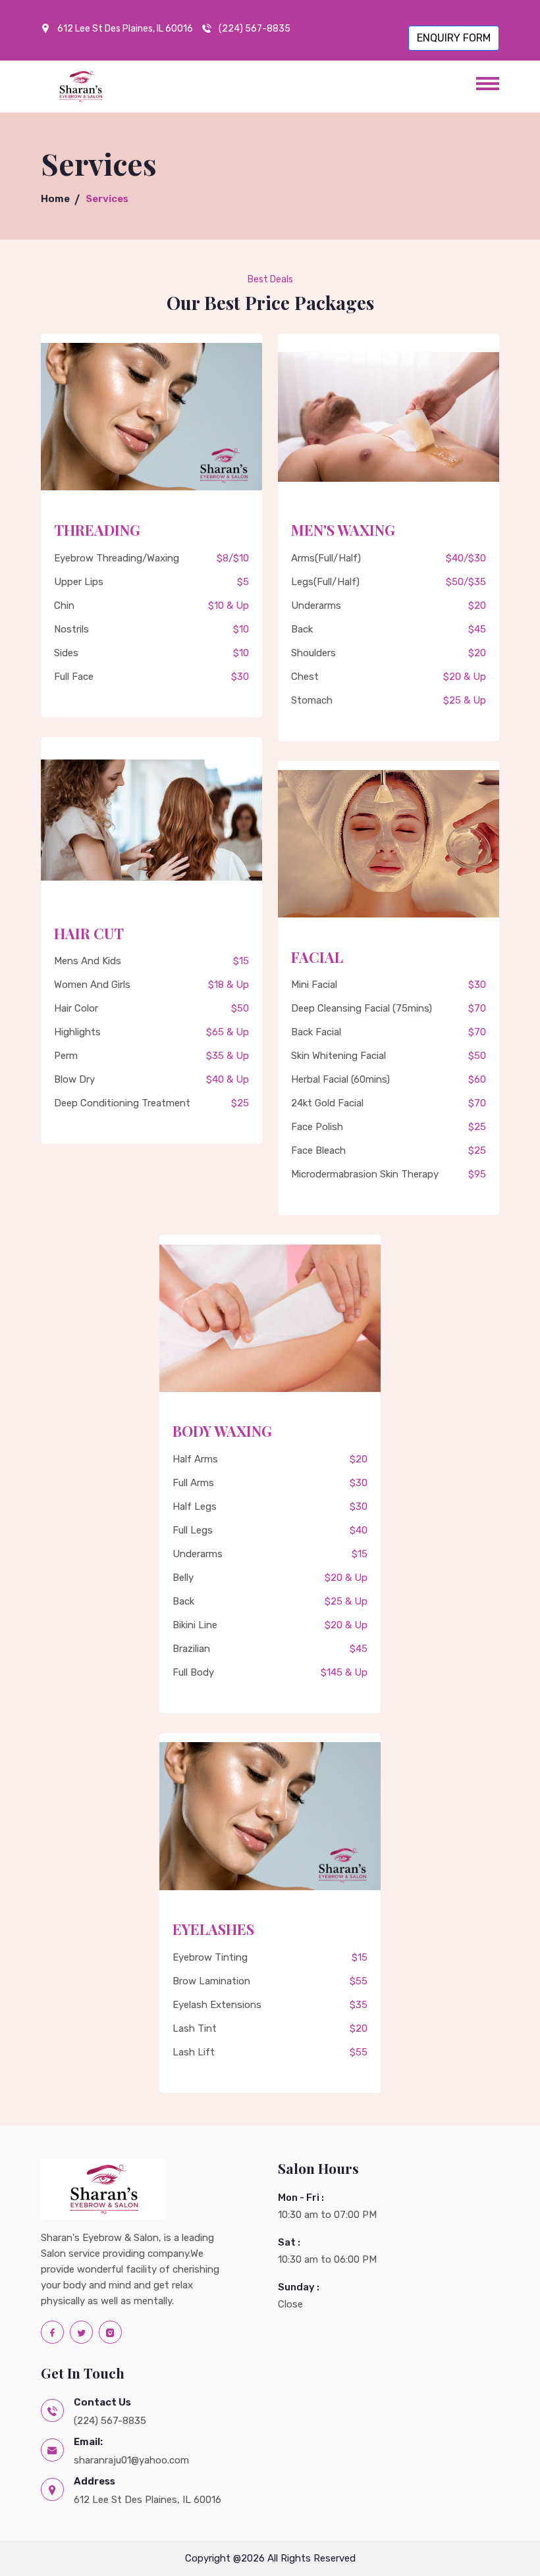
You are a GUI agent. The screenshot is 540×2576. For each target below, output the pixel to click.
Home (55, 199)
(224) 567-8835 (255, 29)
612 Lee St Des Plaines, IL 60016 (125, 29)
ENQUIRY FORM (454, 38)
